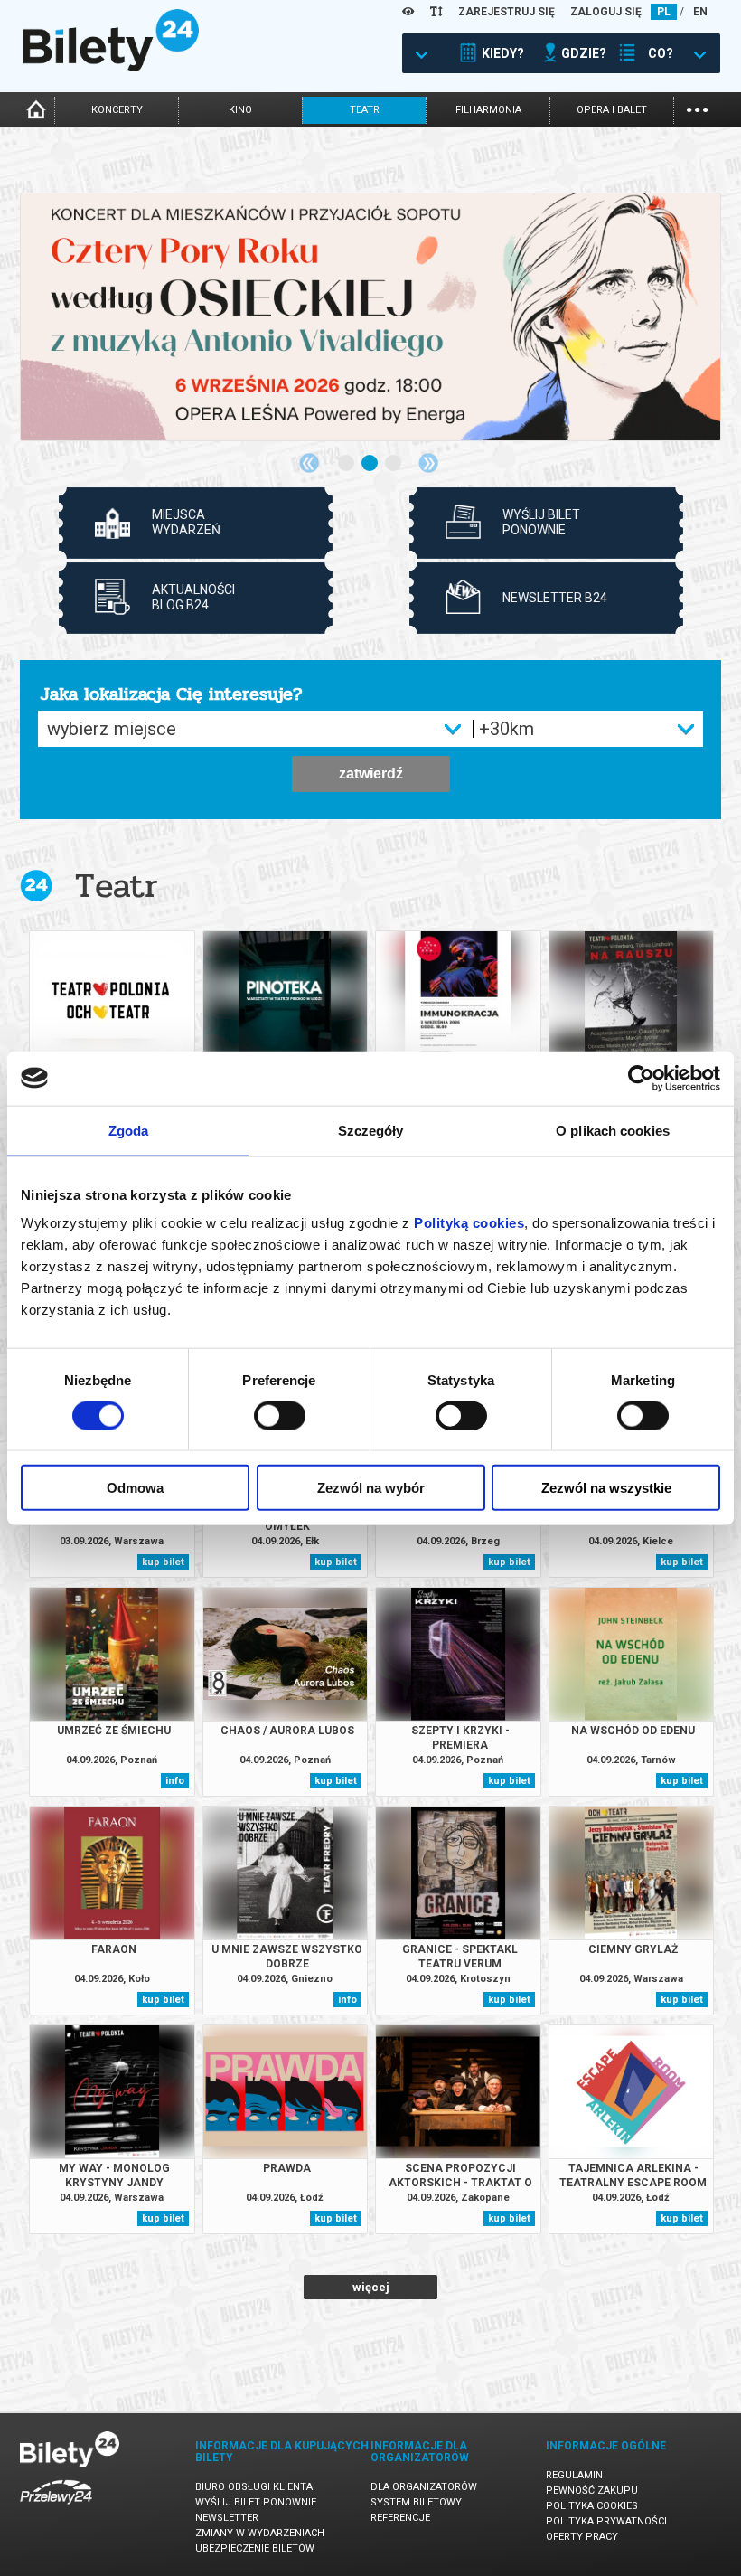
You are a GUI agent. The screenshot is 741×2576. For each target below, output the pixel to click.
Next (428, 463)
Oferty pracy (582, 2537)
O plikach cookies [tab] (613, 1130)
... (697, 108)
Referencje (400, 2518)
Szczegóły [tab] (371, 1130)
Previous (309, 463)
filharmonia (488, 110)
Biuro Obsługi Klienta (254, 2487)
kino (240, 110)
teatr (365, 110)
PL (664, 12)
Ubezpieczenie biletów (255, 2548)
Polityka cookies (592, 2506)
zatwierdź (371, 774)
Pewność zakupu (592, 2491)
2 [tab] (370, 464)
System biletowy (416, 2502)
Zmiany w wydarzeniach (260, 2533)
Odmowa (135, 1488)
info (175, 1781)
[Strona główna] (111, 67)
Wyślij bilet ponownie (256, 2502)
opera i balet (612, 110)
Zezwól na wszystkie (606, 1488)
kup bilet (163, 1562)
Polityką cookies (469, 1223)
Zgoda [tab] (129, 1130)
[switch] (280, 1415)
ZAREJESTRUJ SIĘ (507, 12)
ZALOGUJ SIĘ (606, 12)
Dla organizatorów (424, 2487)
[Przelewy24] (56, 2508)
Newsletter (227, 2518)
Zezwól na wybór (371, 1488)
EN (700, 12)
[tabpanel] (370, 317)
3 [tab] (394, 464)
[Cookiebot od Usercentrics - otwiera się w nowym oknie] (641, 1078)
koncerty (117, 110)
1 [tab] (347, 464)
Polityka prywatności (606, 2521)
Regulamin (574, 2475)
